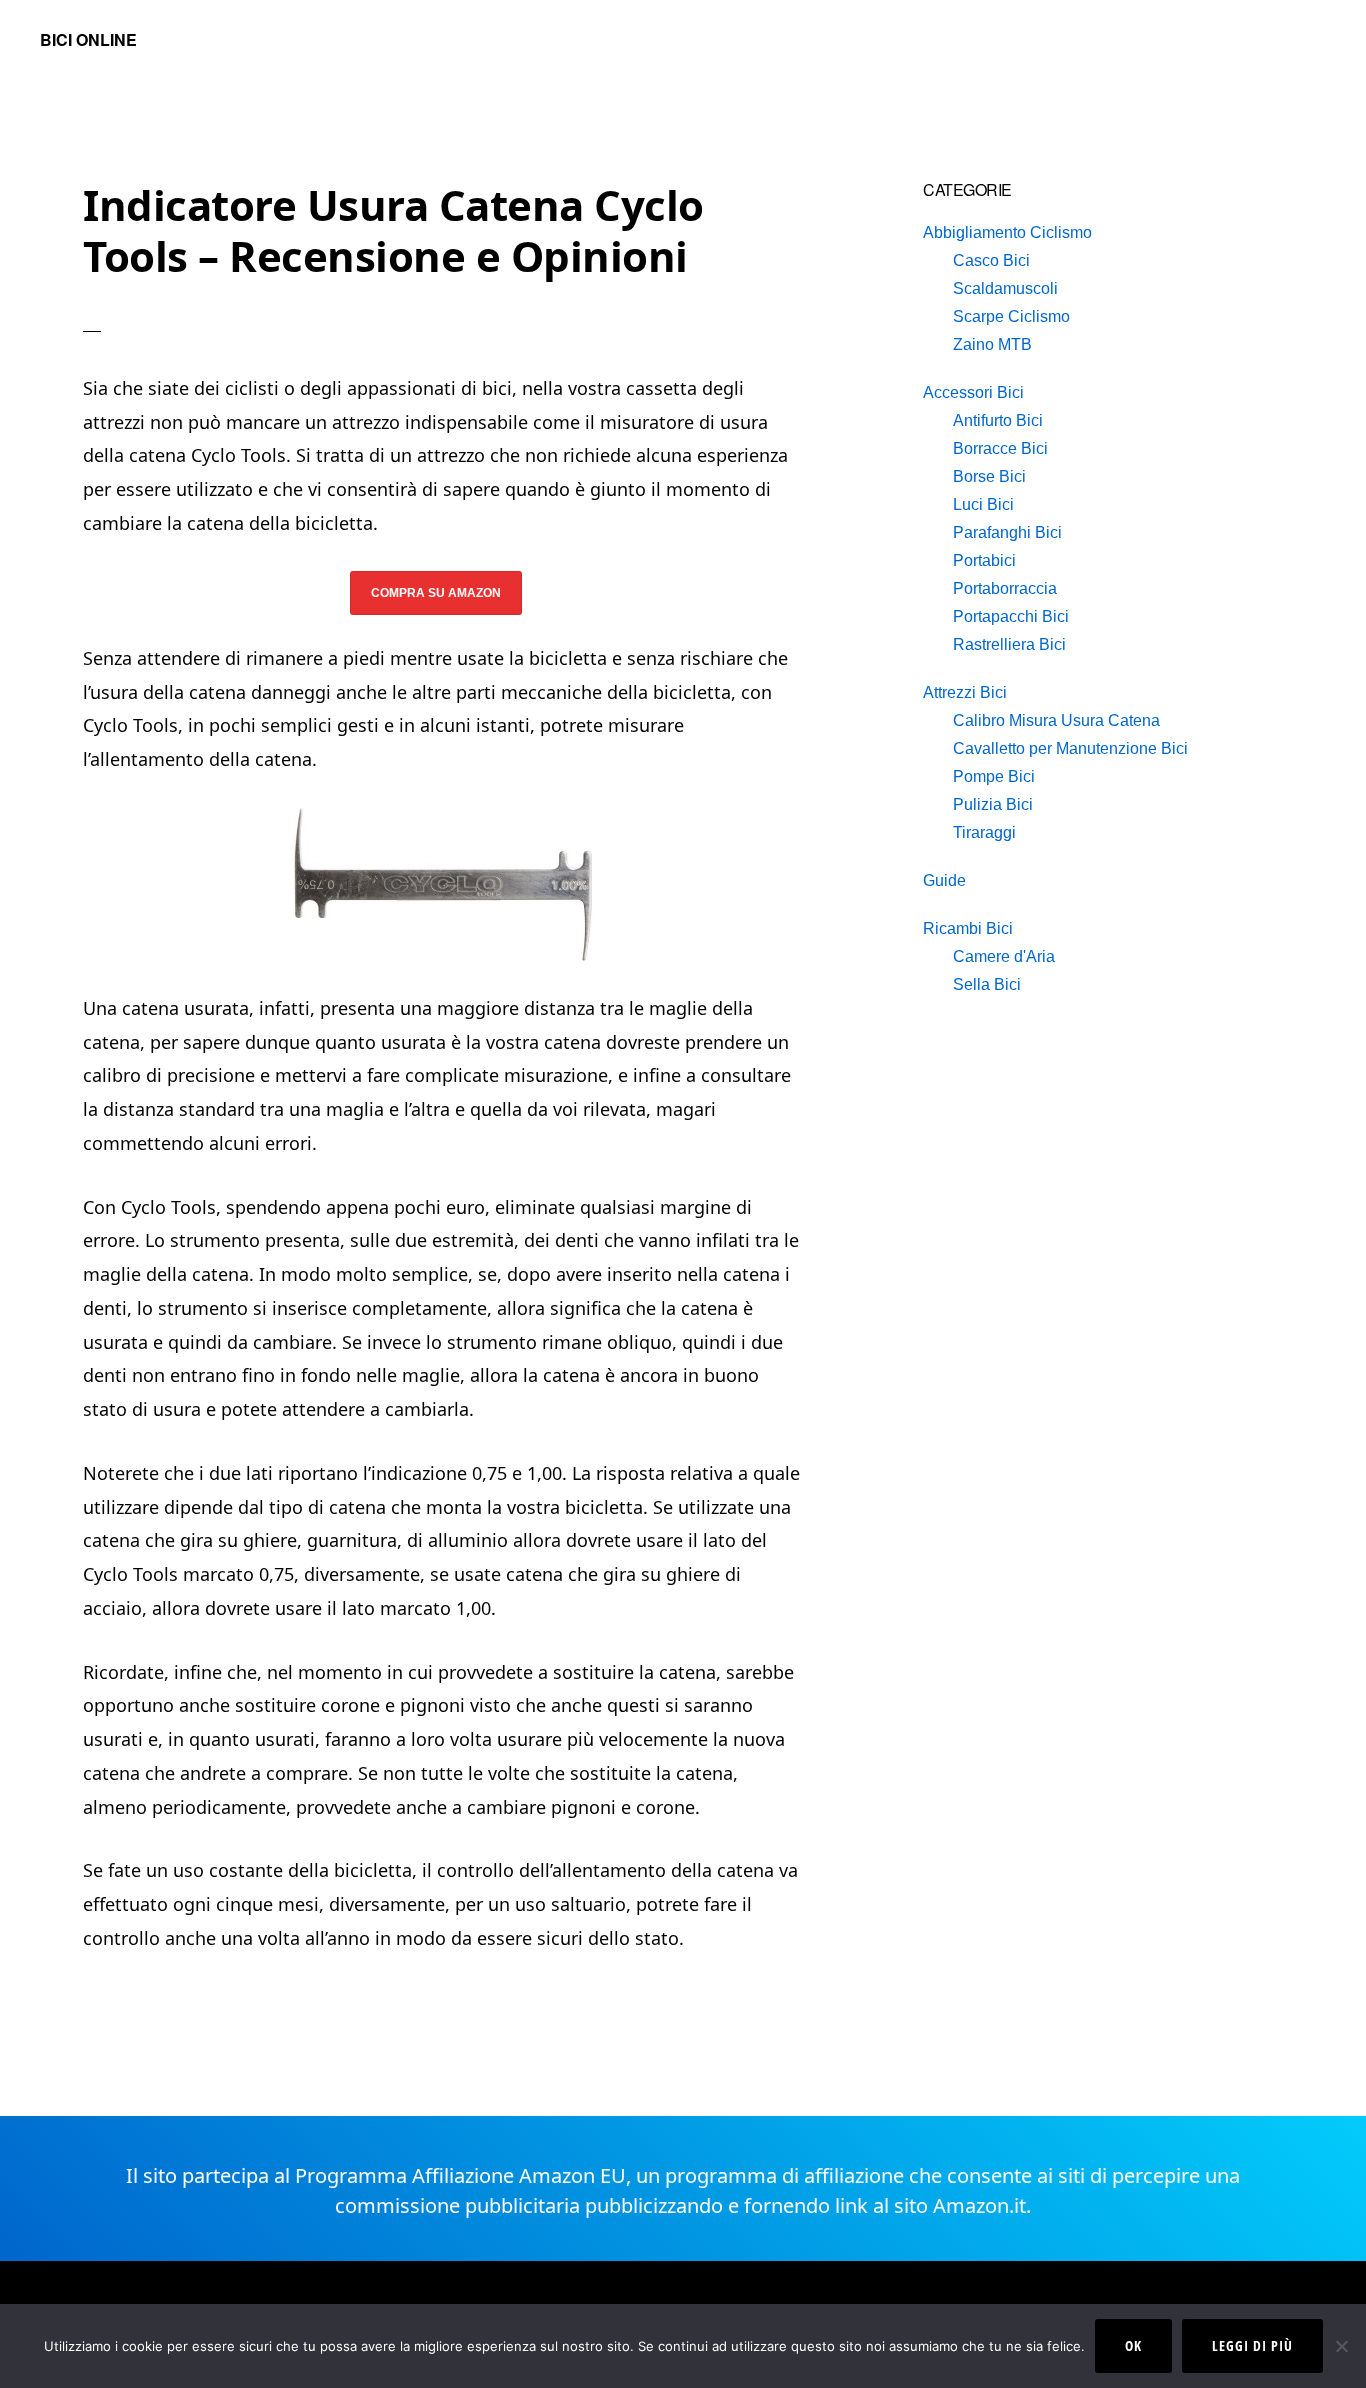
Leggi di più (1252, 2345)
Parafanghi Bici (1007, 532)
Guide (944, 880)
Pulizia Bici (993, 804)
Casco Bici (991, 260)
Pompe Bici (994, 776)
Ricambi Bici (968, 928)
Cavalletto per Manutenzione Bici (1070, 748)
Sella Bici (987, 984)
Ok (1133, 2345)
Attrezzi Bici (965, 692)
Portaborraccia (1005, 588)
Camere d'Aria (1004, 956)
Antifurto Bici (998, 420)
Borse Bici (989, 476)
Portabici (984, 560)
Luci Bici (983, 504)
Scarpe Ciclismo (1011, 316)
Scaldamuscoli (1005, 288)
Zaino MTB (992, 344)
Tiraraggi (984, 832)
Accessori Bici (973, 392)
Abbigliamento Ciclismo (1007, 232)
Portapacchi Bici (1011, 616)
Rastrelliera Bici (1009, 644)
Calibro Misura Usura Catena (1056, 720)
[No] (1341, 2346)
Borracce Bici (1000, 448)
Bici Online (88, 39)
